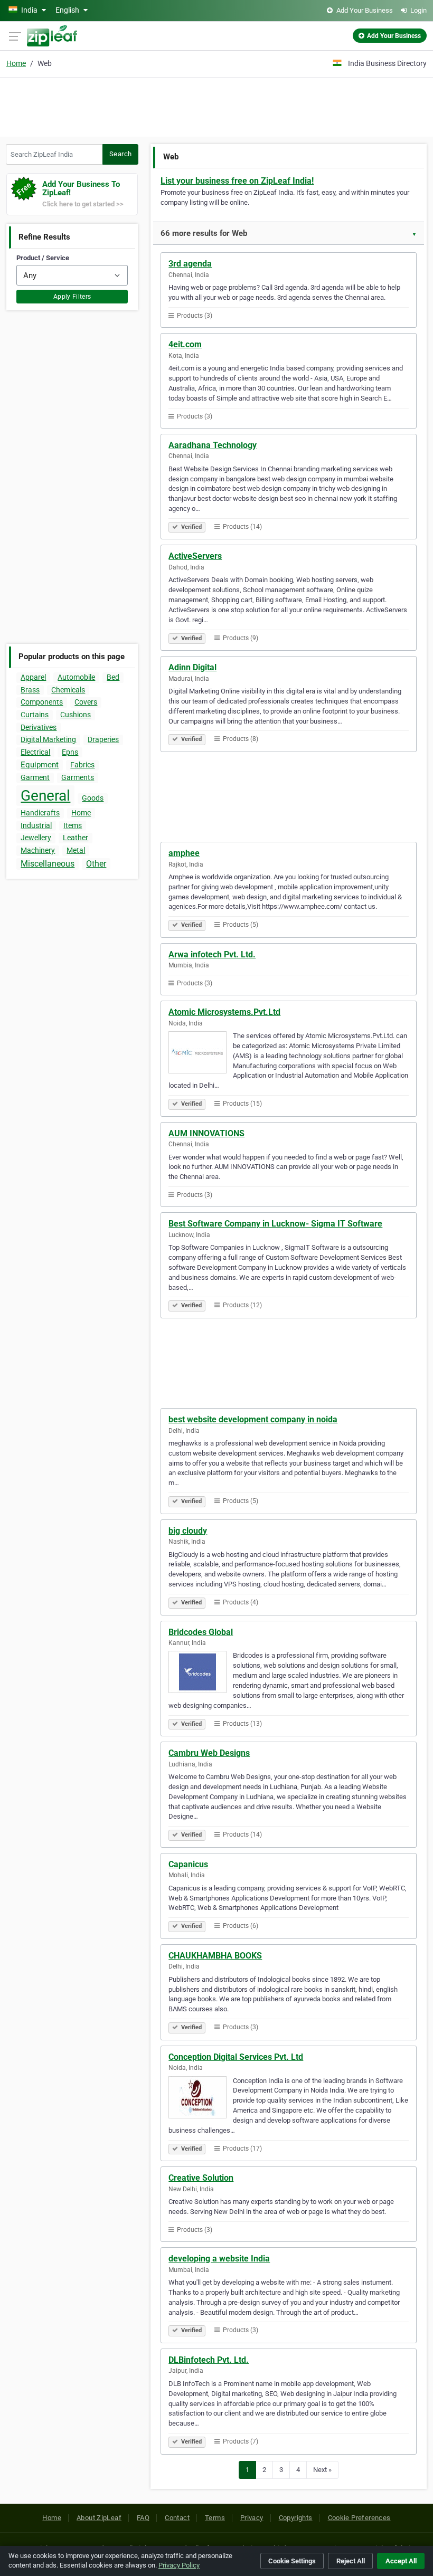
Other (96, 864)
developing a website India (219, 2259)
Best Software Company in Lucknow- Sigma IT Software (275, 1224)
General (45, 796)
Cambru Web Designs (209, 1753)
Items (73, 825)
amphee (184, 853)
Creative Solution (201, 2178)
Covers (86, 702)
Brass (30, 690)
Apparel (33, 677)
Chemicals (68, 690)
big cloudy (188, 1531)
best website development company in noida (253, 1419)
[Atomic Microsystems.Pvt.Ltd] (201, 1054)
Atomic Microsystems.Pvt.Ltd (224, 1012)
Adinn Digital (192, 667)
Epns (70, 752)
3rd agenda (190, 264)
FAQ (143, 2518)
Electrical (35, 752)
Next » (322, 2470)
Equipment (40, 765)
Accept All (401, 2561)
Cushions (76, 715)
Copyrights (296, 2518)
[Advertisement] (216, 106)
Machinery (38, 850)
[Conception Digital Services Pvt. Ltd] (201, 2099)
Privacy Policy (179, 2565)
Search (120, 154)
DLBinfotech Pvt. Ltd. (209, 2360)
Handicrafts (40, 813)
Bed (113, 677)
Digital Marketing (48, 739)
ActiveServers (195, 556)
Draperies (103, 739)
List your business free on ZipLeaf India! (237, 181)
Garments (78, 777)
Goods (93, 798)
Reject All (351, 2561)
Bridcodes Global (201, 1632)
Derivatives (39, 727)
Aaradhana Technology (213, 445)
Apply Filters (72, 297)
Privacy (252, 2518)
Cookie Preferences (359, 2518)
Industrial (36, 825)
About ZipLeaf (99, 2518)
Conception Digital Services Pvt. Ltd (236, 2057)
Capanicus (188, 1864)
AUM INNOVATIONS (206, 1133)
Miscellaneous (48, 864)
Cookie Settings (292, 2561)
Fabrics (82, 765)
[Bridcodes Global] (201, 1674)
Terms (215, 2518)
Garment (35, 777)
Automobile (76, 677)
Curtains (35, 715)
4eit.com (185, 344)
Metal (76, 850)
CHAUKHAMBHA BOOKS (215, 1956)
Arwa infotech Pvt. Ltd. (212, 954)
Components (42, 702)
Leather (76, 838)
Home (16, 63)
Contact (177, 2518)
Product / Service (43, 258)
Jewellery (36, 838)
